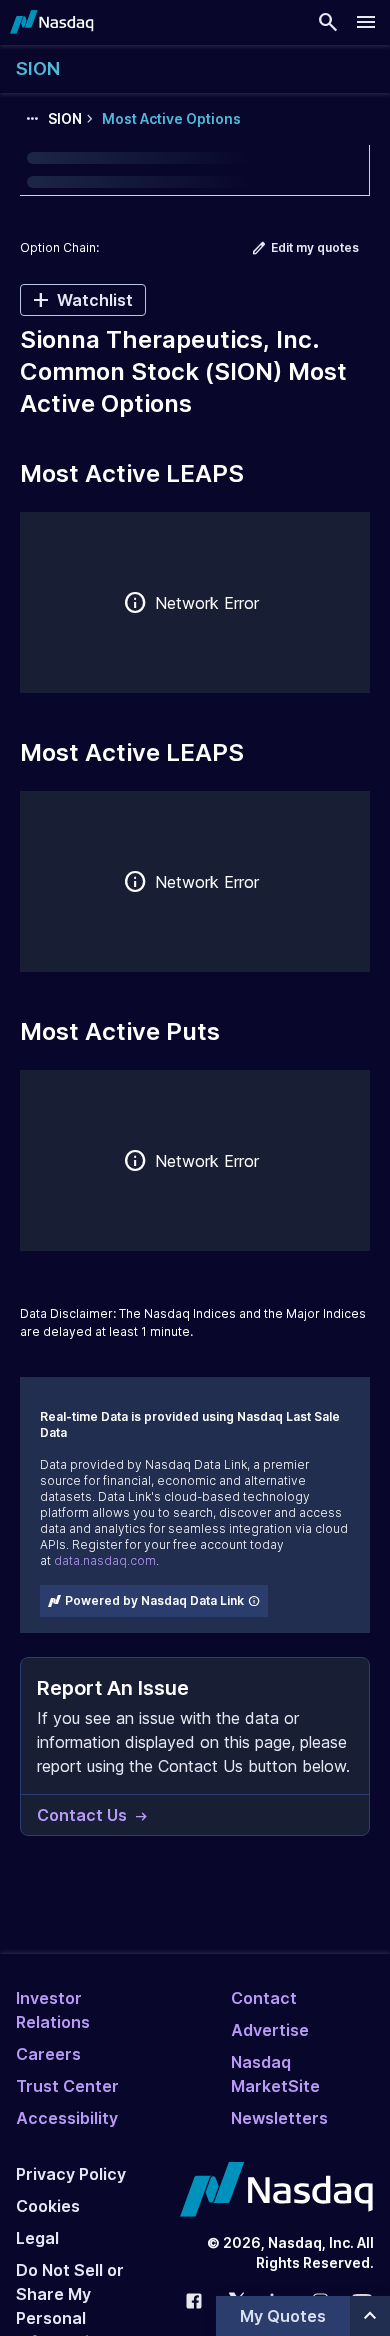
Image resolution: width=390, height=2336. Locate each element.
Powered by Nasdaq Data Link (154, 1600)
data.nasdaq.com (105, 1560)
